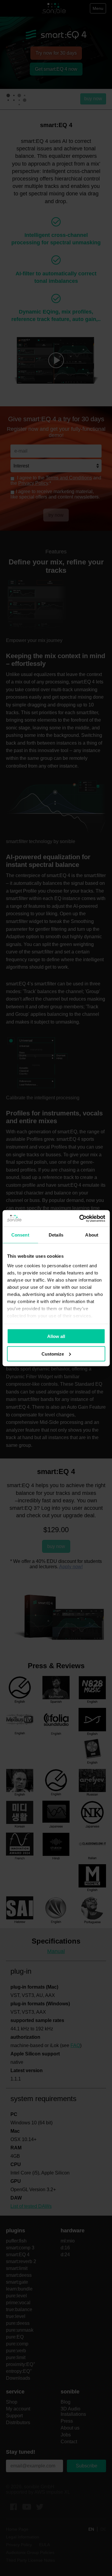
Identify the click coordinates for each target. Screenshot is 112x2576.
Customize (53, 1354)
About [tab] (92, 1235)
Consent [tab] (20, 1235)
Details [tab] (56, 1235)
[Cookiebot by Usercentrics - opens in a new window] (80, 1218)
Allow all (56, 1336)
